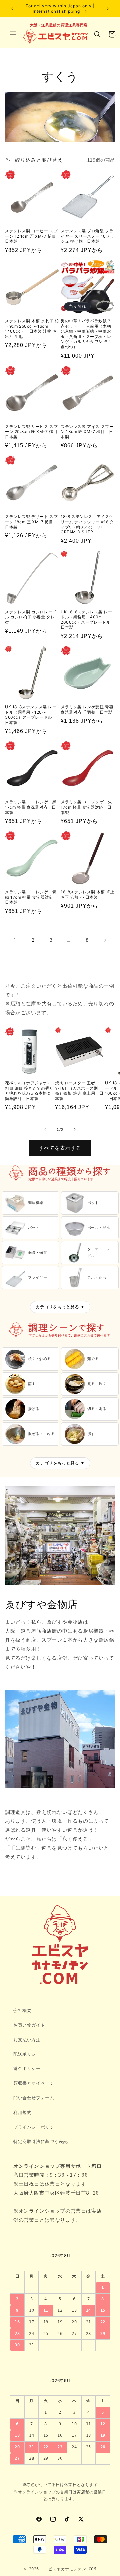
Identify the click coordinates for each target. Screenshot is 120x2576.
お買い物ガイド (29, 2025)
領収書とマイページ (34, 2083)
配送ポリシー (27, 2054)
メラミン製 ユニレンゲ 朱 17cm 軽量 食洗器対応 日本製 (86, 807)
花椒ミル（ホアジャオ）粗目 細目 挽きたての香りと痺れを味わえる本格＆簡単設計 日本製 (29, 1091)
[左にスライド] (45, 1129)
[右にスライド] (75, 1129)
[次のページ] (105, 940)
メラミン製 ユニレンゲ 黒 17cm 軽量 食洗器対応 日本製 (31, 807)
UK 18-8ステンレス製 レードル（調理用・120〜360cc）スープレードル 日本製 (31, 715)
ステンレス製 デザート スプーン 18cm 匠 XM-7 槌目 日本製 (31, 522)
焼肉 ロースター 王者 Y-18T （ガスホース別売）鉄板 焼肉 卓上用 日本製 (79, 1091)
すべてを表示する (60, 1148)
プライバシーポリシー (36, 2127)
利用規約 (22, 2112)
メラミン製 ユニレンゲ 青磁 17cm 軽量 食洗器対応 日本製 (31, 897)
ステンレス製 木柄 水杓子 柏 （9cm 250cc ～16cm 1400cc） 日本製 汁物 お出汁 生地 (32, 329)
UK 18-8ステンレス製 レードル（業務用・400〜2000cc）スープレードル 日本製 (88, 620)
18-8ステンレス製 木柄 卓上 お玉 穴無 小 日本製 (88, 895)
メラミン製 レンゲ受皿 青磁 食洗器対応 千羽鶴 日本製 (87, 709)
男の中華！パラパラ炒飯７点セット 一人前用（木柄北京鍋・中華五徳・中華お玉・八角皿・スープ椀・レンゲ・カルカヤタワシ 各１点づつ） (86, 334)
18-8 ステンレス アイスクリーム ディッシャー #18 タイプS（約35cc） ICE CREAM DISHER (87, 524)
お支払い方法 (27, 2040)
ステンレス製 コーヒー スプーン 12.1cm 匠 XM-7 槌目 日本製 (32, 236)
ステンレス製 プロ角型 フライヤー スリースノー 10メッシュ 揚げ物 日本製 (87, 236)
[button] (13, 34)
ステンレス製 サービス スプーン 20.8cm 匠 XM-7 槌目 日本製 (32, 432)
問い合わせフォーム (34, 2098)
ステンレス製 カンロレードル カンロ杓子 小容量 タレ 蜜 (31, 617)
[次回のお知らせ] (108, 9)
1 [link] (15, 940)
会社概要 (22, 2010)
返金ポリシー (27, 2069)
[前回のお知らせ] (12, 9)
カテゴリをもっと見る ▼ (60, 1307)
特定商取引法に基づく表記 (40, 2141)
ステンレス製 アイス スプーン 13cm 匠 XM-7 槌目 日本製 (87, 432)
